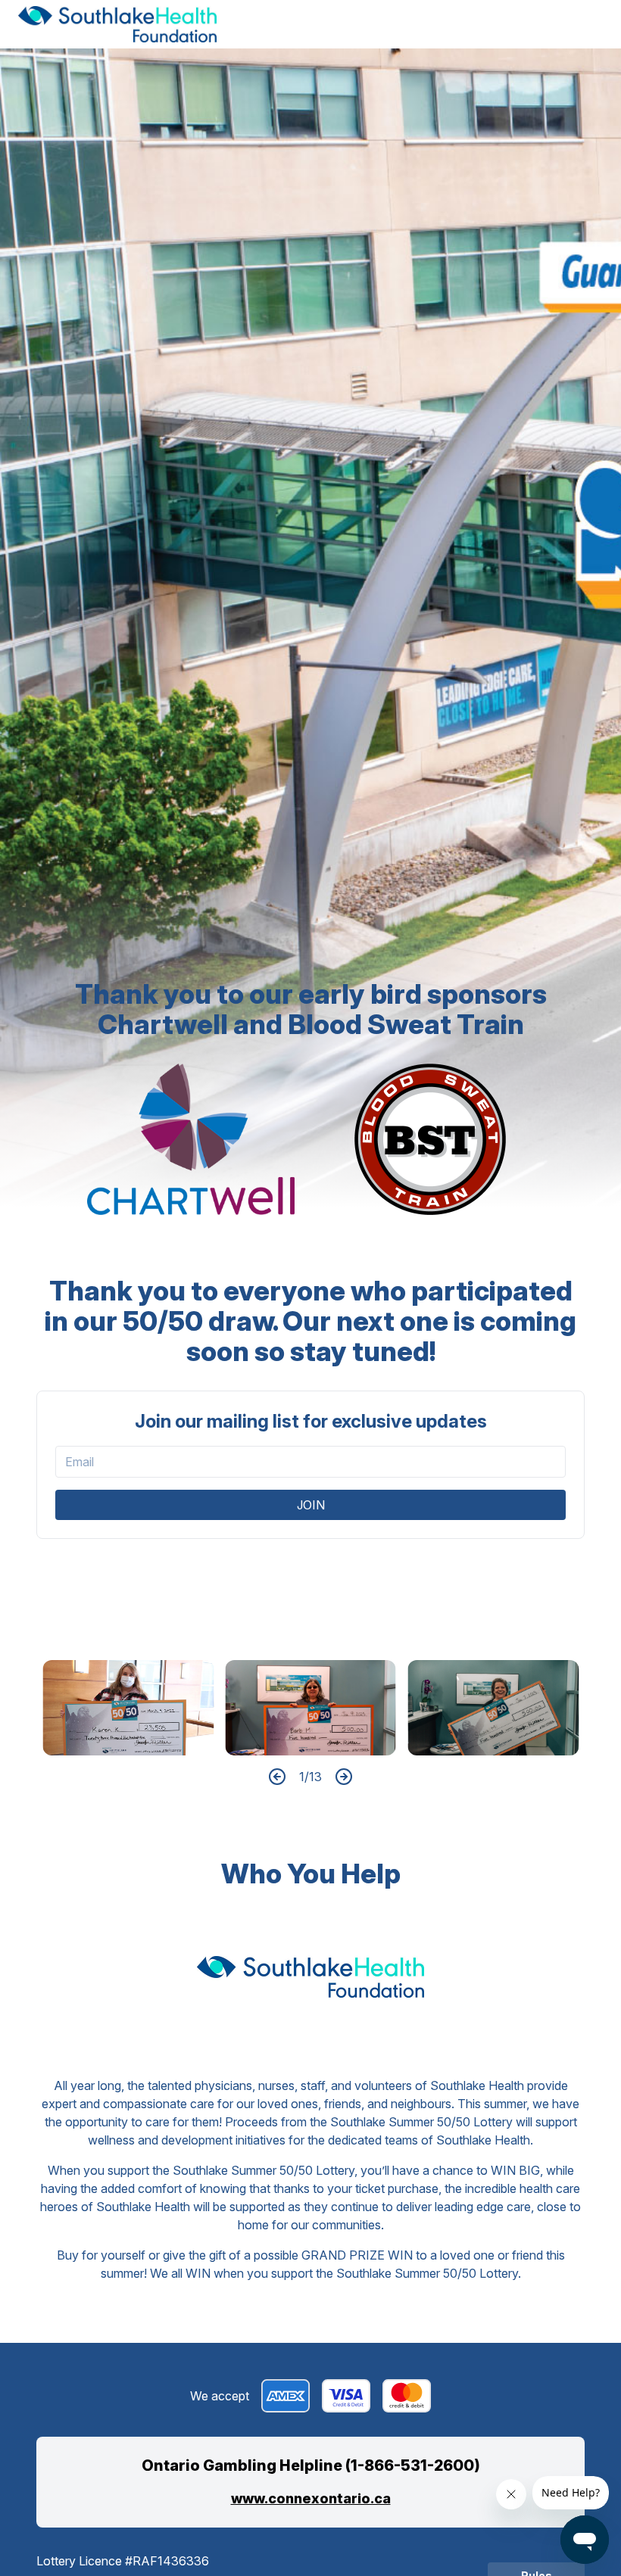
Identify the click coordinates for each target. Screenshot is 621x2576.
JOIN (311, 1505)
